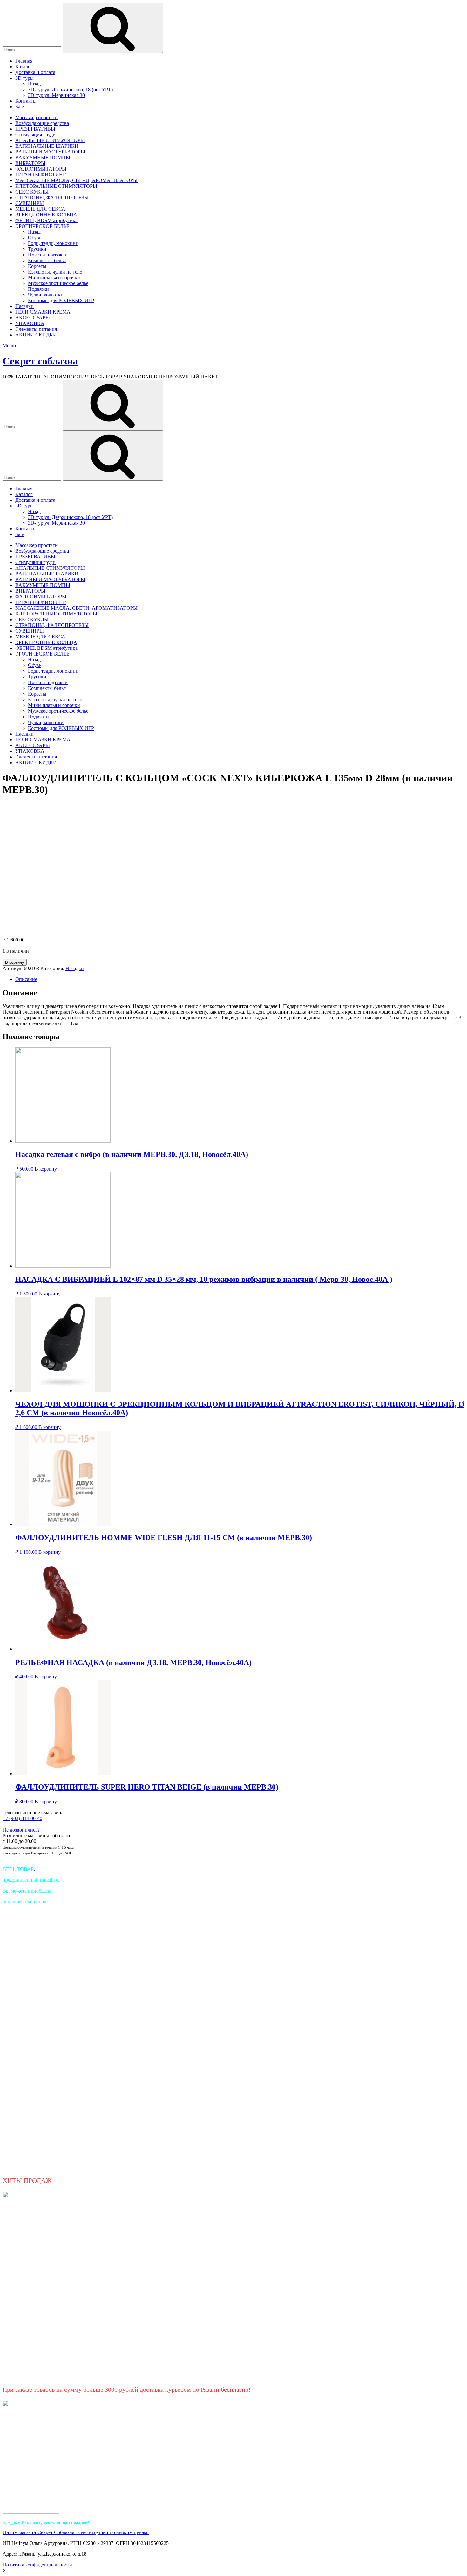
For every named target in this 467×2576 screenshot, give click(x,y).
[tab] (240, 979)
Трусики (37, 249)
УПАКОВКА (30, 323)
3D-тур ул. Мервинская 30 (56, 95)
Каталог (24, 67)
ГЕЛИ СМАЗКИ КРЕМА (43, 312)
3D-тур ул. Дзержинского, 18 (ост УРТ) (70, 89)
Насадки (24, 306)
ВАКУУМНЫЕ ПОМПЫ (43, 157)
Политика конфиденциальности (37, 2565)
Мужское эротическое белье (58, 283)
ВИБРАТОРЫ (30, 163)
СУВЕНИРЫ (30, 203)
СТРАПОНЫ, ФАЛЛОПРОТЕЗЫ (52, 197)
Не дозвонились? (21, 1830)
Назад (34, 84)
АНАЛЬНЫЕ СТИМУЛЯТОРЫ (50, 140)
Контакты (26, 101)
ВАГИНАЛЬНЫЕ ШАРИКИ (47, 146)
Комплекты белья (47, 260)
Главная (24, 61)
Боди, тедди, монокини (53, 243)
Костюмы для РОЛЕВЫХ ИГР (61, 300)
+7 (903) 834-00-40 (22, 1818)
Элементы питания (36, 329)
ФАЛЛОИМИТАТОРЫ (41, 169)
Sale (20, 107)
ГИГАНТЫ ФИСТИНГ (41, 175)
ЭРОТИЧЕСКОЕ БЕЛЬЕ (42, 226)
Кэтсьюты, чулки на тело (55, 272)
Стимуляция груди (35, 135)
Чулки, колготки (46, 295)
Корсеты (37, 266)
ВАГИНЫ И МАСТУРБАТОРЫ (50, 152)
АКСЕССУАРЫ (33, 318)
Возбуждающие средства (42, 123)
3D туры (24, 78)
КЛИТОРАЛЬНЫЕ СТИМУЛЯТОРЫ (56, 186)
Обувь (35, 238)
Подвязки (38, 289)
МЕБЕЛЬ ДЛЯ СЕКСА (40, 209)
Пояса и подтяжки (48, 255)
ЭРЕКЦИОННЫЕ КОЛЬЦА (46, 215)
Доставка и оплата (35, 72)
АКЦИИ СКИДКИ (36, 335)
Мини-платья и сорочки (54, 278)
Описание (26, 979)
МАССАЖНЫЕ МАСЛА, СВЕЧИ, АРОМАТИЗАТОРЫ (76, 180)
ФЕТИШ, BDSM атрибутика (46, 220)
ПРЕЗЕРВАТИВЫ (35, 129)
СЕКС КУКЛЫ (32, 192)
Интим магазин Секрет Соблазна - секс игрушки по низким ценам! (76, 2532)
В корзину (15, 962)
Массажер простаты (37, 117)
